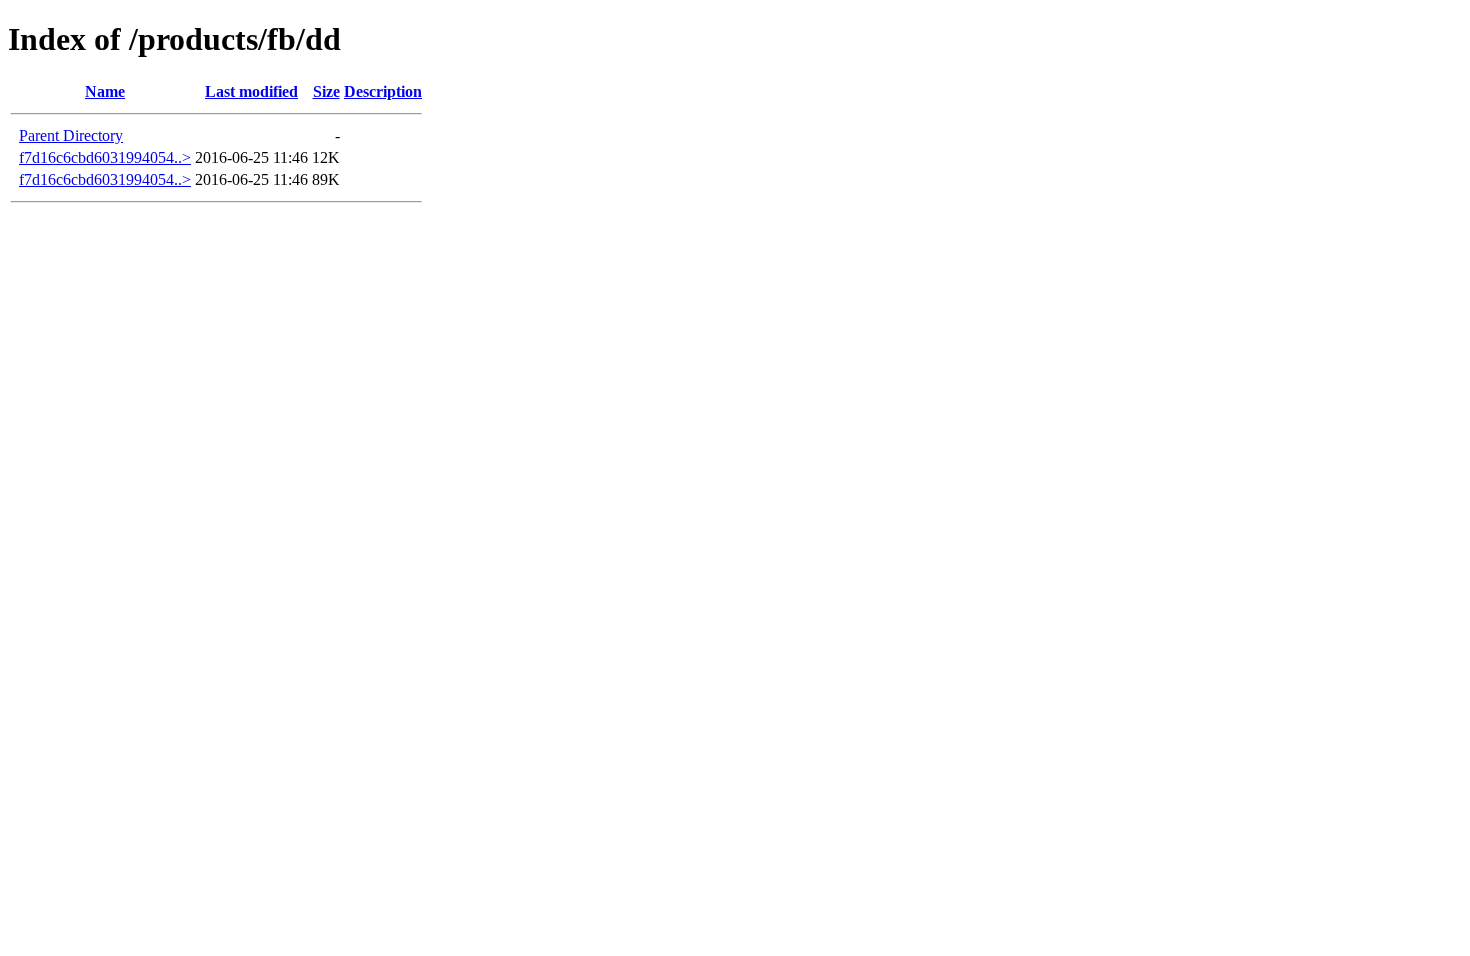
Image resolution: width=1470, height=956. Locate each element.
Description (383, 91)
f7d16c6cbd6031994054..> (105, 157)
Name (105, 91)
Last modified (251, 91)
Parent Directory (71, 135)
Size (326, 91)
